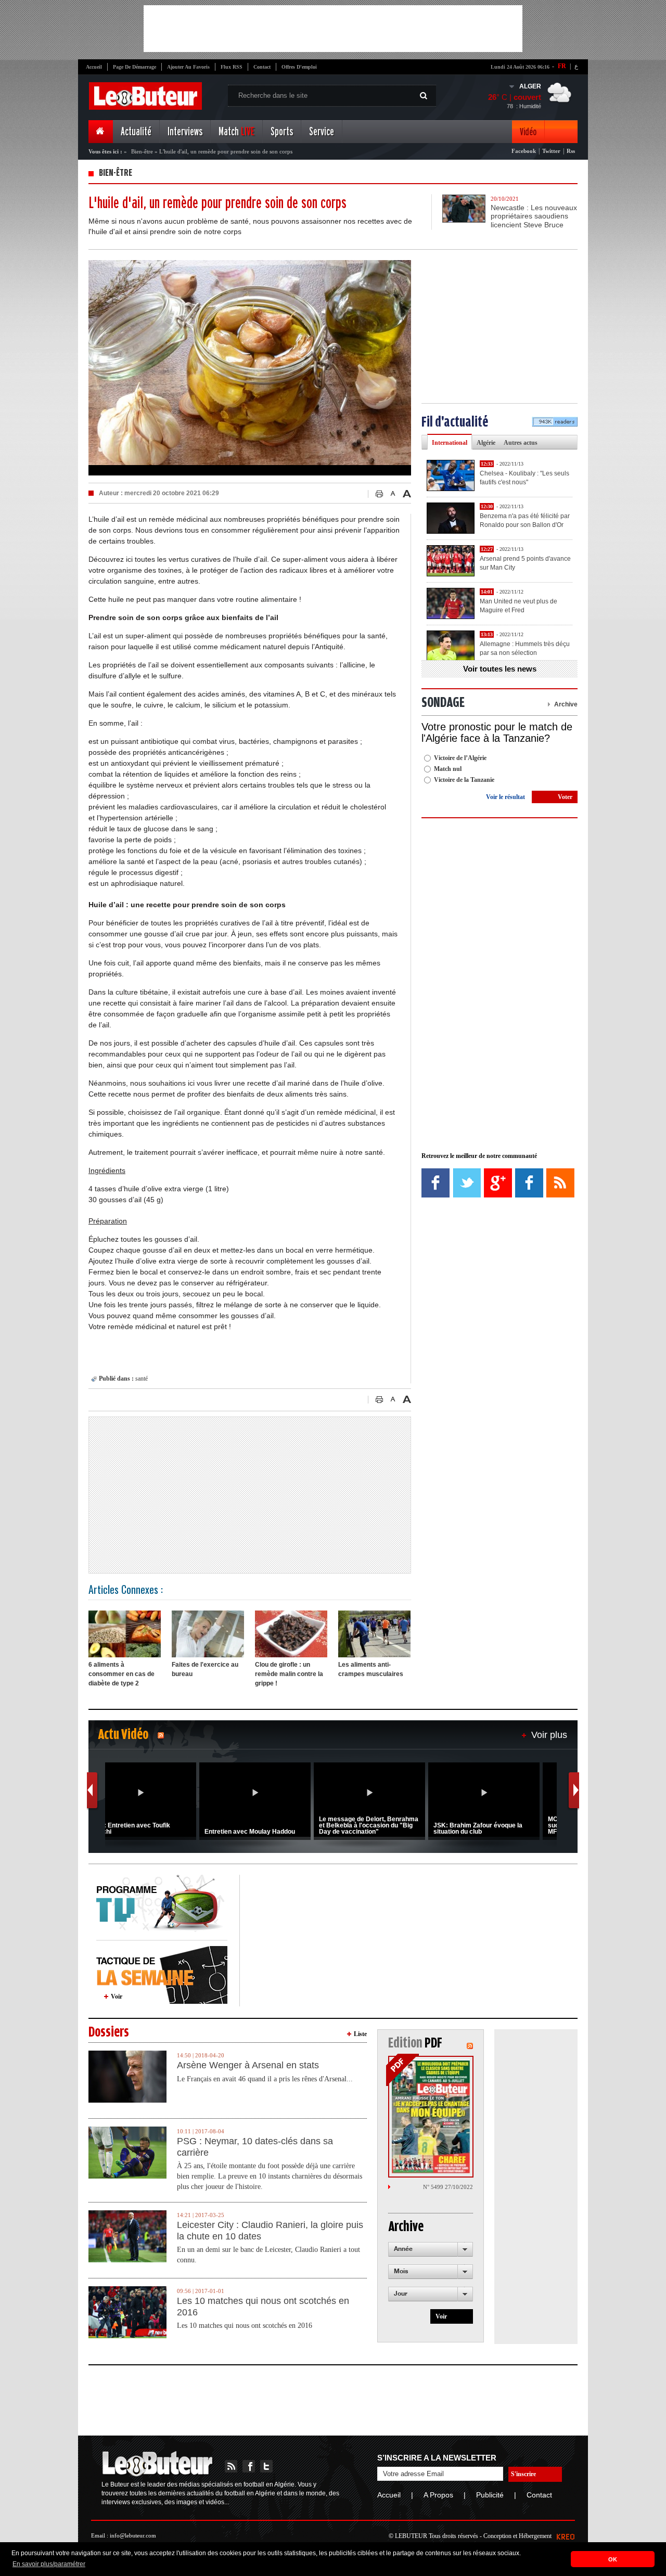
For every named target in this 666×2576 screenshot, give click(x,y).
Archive (566, 704)
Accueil (94, 67)
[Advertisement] (333, 29)
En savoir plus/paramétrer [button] (49, 2564)
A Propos (438, 2495)
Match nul (448, 769)
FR (562, 66)
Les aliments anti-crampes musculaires (371, 1669)
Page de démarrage (135, 67)
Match (236, 132)
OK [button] (613, 2559)
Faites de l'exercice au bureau (205, 1669)
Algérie (486, 443)
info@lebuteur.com (133, 2535)
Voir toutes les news (500, 669)
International (450, 443)
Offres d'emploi (299, 67)
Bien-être (142, 151)
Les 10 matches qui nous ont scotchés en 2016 (263, 2307)
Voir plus (549, 1735)
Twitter (551, 151)
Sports (282, 132)
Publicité (490, 2495)
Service (322, 132)
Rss (571, 151)
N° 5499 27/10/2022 (448, 2187)
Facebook (524, 151)
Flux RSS (232, 67)
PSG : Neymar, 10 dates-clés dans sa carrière (255, 2147)
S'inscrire (523, 2474)
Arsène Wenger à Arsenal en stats (248, 2065)
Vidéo (528, 132)
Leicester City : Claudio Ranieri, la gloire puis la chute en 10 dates (270, 2231)
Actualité (136, 132)
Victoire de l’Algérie (460, 758)
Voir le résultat (505, 797)
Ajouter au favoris (188, 67)
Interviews (185, 132)
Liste (360, 2034)
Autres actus (521, 443)
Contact (262, 67)
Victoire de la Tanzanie (464, 780)
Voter (565, 797)
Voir (117, 1997)
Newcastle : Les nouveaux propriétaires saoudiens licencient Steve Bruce (534, 216)
